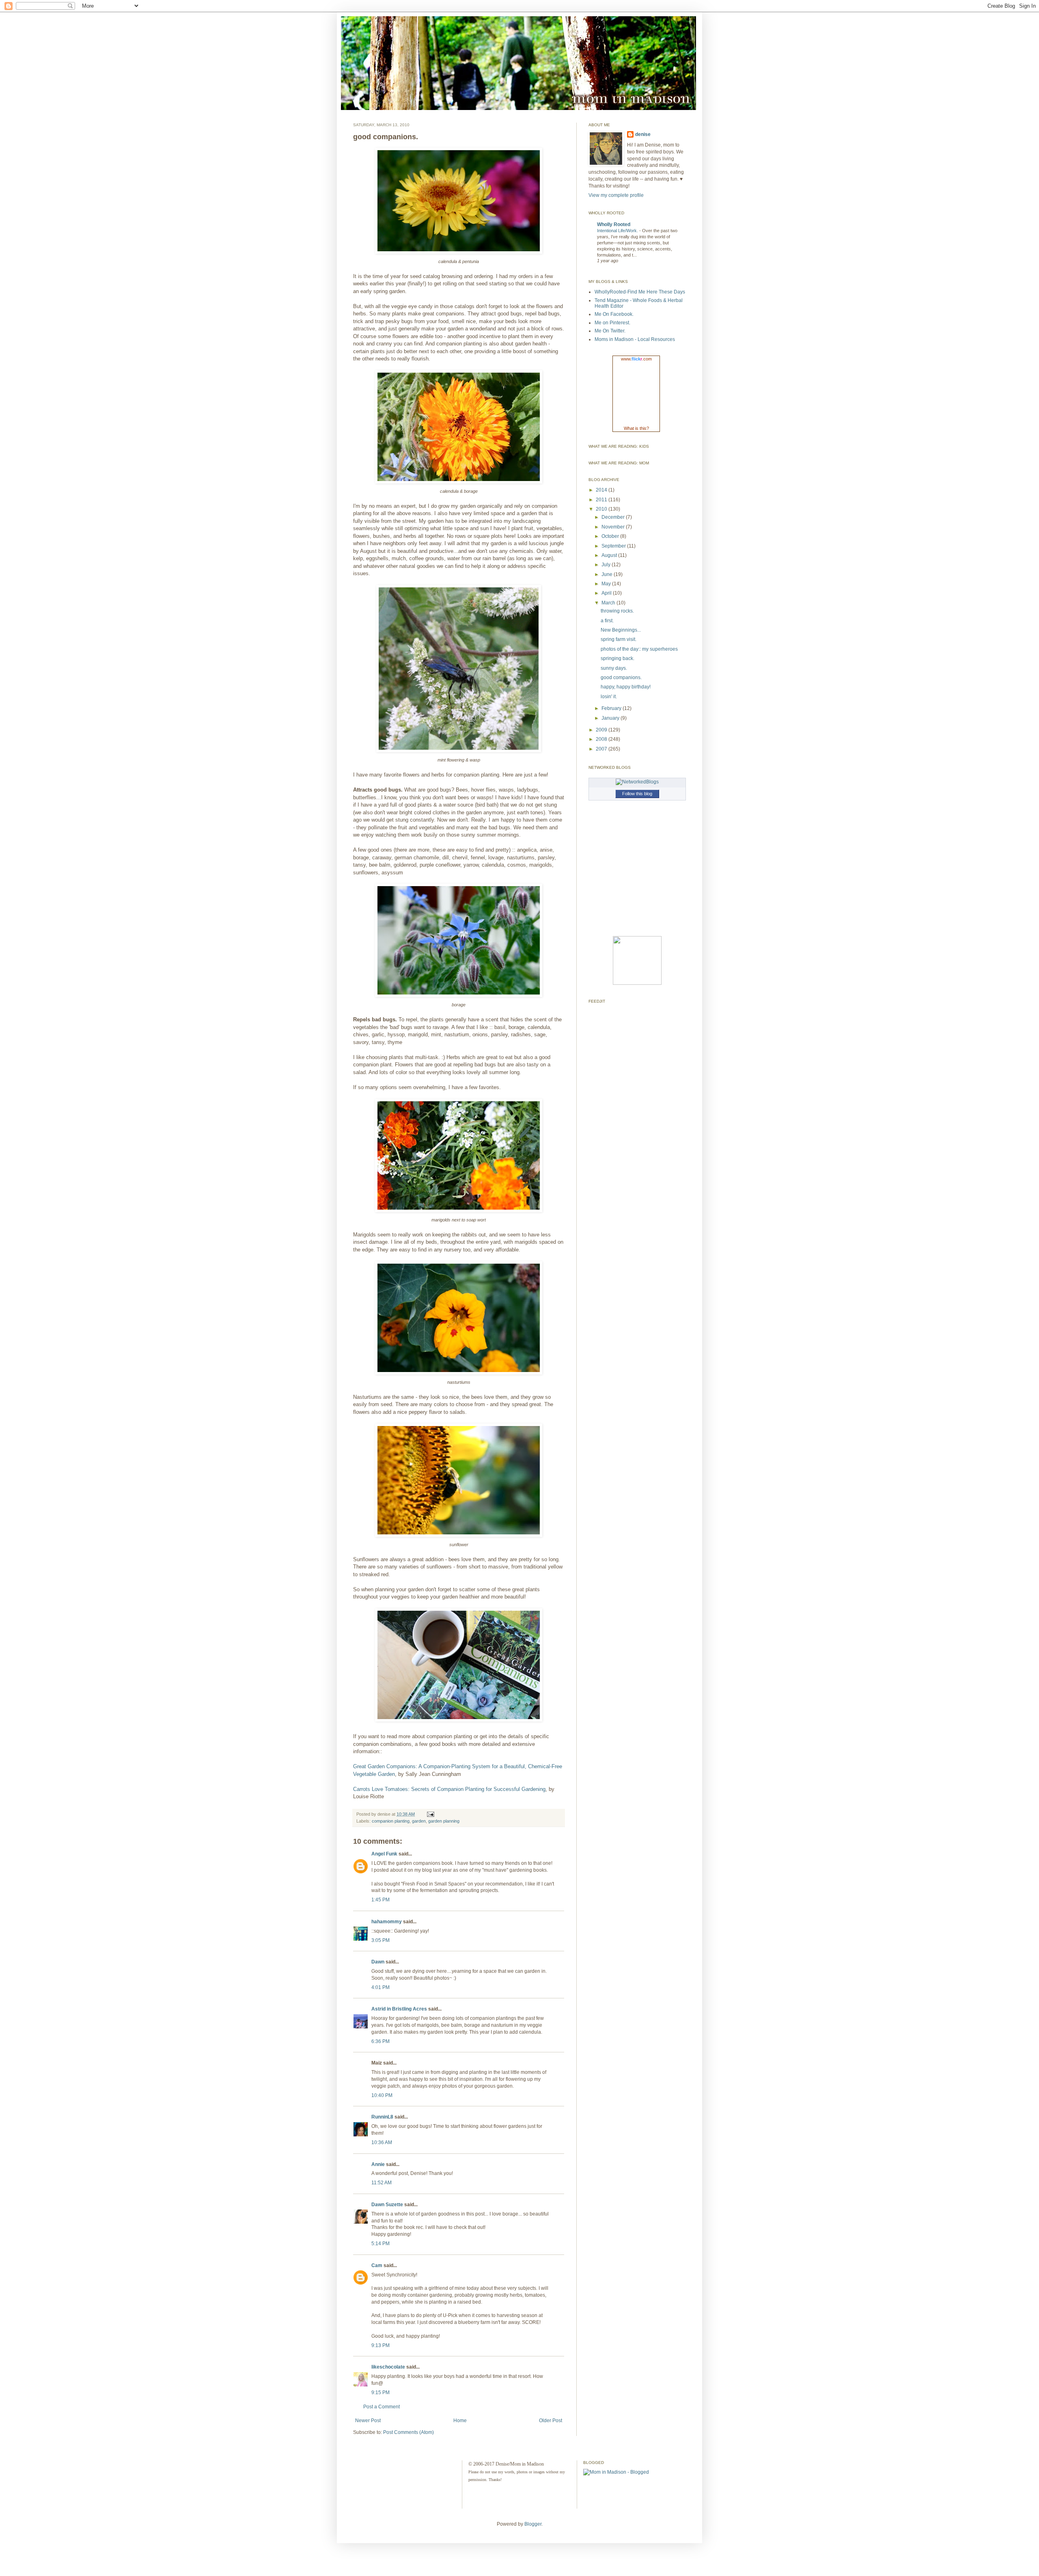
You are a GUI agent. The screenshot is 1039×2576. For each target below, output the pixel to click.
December (614, 517)
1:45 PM (380, 1900)
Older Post (551, 2421)
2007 (602, 749)
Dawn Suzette (387, 2205)
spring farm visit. (619, 639)
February (612, 708)
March (609, 603)
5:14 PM (380, 2244)
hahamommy (387, 1922)
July (607, 565)
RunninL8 (382, 2117)
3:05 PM (380, 1940)
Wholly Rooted (614, 224)
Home (460, 2421)
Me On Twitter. (610, 331)
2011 (602, 500)
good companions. (621, 677)
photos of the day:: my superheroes (639, 649)
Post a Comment (382, 2407)
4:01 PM (380, 1987)
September (614, 546)
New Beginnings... (621, 630)
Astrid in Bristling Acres (399, 2009)
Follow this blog (637, 794)
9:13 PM (380, 2345)
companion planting (391, 1821)
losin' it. (609, 697)
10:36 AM (382, 2142)
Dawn (378, 1962)
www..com (636, 359)
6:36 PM (380, 2041)
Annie (378, 2164)
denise (643, 134)
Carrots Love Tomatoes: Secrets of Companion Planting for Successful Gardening (449, 1789)
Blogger (533, 2524)
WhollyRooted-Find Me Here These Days (640, 292)
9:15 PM (380, 2393)
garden (419, 1821)
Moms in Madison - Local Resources (635, 339)
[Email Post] (430, 1814)
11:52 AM (382, 2183)
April (607, 593)
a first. (607, 621)
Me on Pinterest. (612, 323)
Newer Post (368, 2421)
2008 (602, 739)
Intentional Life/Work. (618, 231)
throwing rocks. (617, 611)
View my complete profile (616, 195)
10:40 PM (382, 2095)
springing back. (618, 658)
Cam (377, 2265)
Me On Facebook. (614, 314)
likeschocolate (388, 2367)
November (614, 527)
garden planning (444, 1821)
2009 (602, 730)
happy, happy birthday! (626, 687)
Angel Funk (384, 1854)
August (610, 555)
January (611, 718)
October (611, 536)
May (607, 584)
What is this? (636, 428)
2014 (602, 490)
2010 (602, 509)
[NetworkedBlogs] (637, 782)
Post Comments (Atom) (408, 2432)
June (608, 574)
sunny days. (614, 668)
